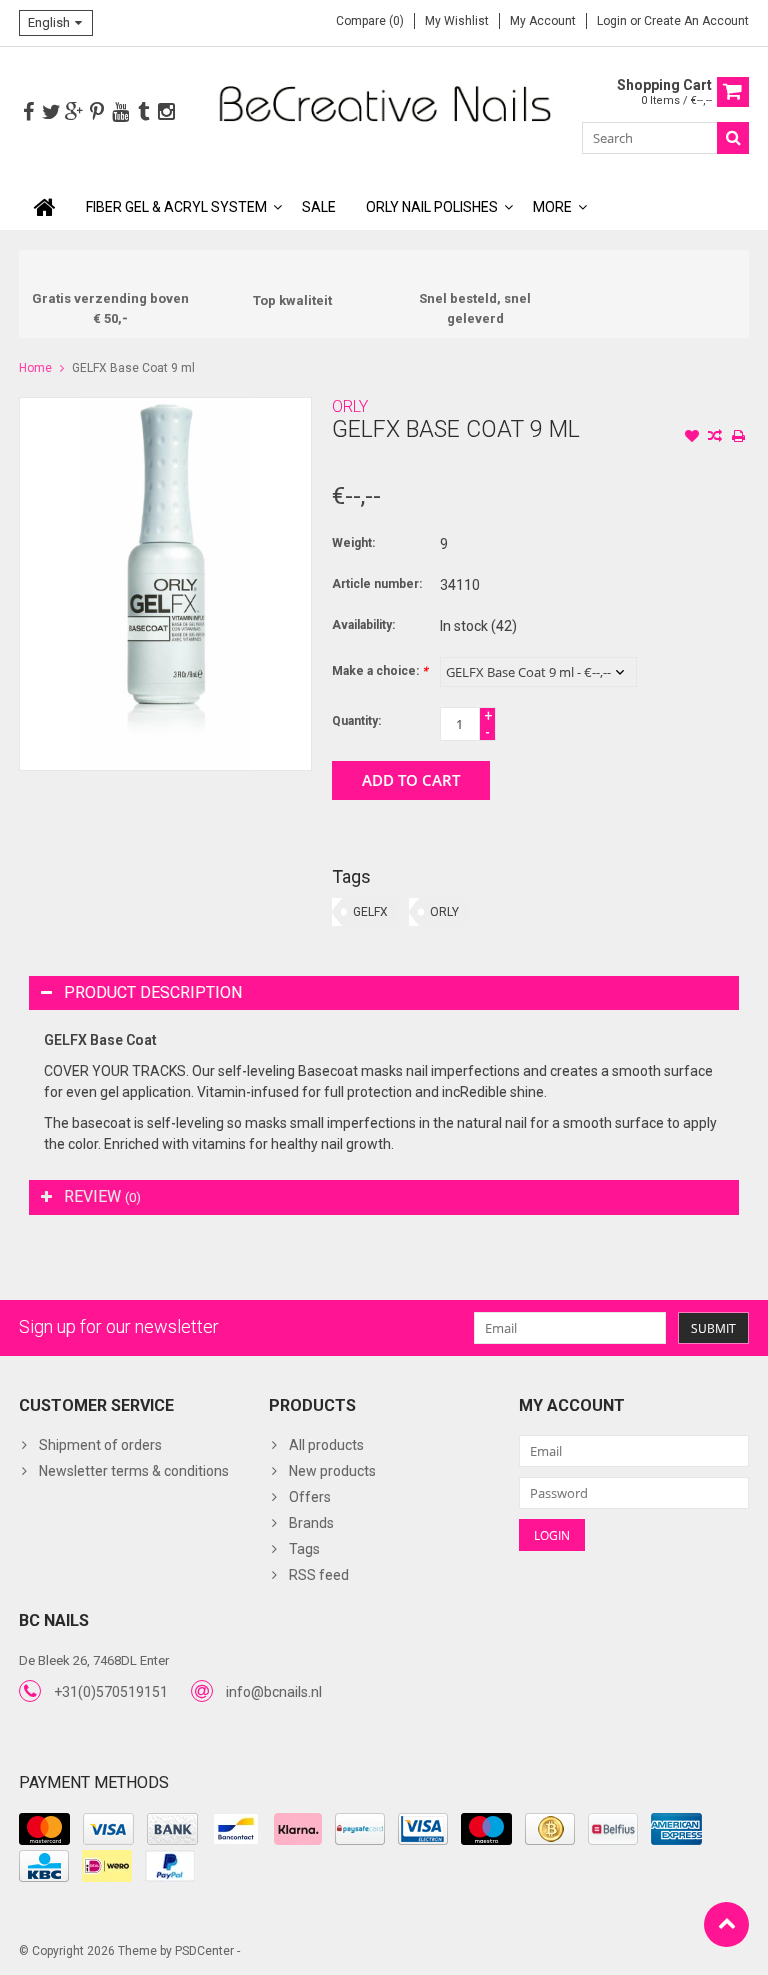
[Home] (45, 207)
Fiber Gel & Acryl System (176, 207)
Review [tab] (102, 1196)
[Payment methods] (44, 1829)
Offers (310, 1497)
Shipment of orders (100, 1445)
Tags (304, 1549)
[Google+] (74, 112)
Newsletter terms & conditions (134, 1471)
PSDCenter (204, 1951)
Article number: (377, 584)
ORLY (350, 406)
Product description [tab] (153, 992)
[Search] (733, 138)
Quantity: (356, 721)
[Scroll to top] (726, 1924)
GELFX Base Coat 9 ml (133, 368)
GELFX (370, 912)
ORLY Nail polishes (432, 207)
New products (332, 1471)
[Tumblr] (143, 112)
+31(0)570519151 (111, 1692)
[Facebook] (28, 112)
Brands (311, 1523)
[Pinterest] (97, 112)
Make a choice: (379, 671)
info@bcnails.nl (274, 1692)
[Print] (738, 438)
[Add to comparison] (715, 438)
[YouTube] (120, 112)
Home (35, 368)
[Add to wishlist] (692, 438)
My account (543, 21)
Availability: (363, 625)
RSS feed (319, 1575)
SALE (319, 207)
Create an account (696, 21)
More (552, 207)
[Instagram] (166, 112)
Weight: (353, 543)
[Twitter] (51, 112)
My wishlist (457, 21)
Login (613, 21)
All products (326, 1445)
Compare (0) (370, 21)
